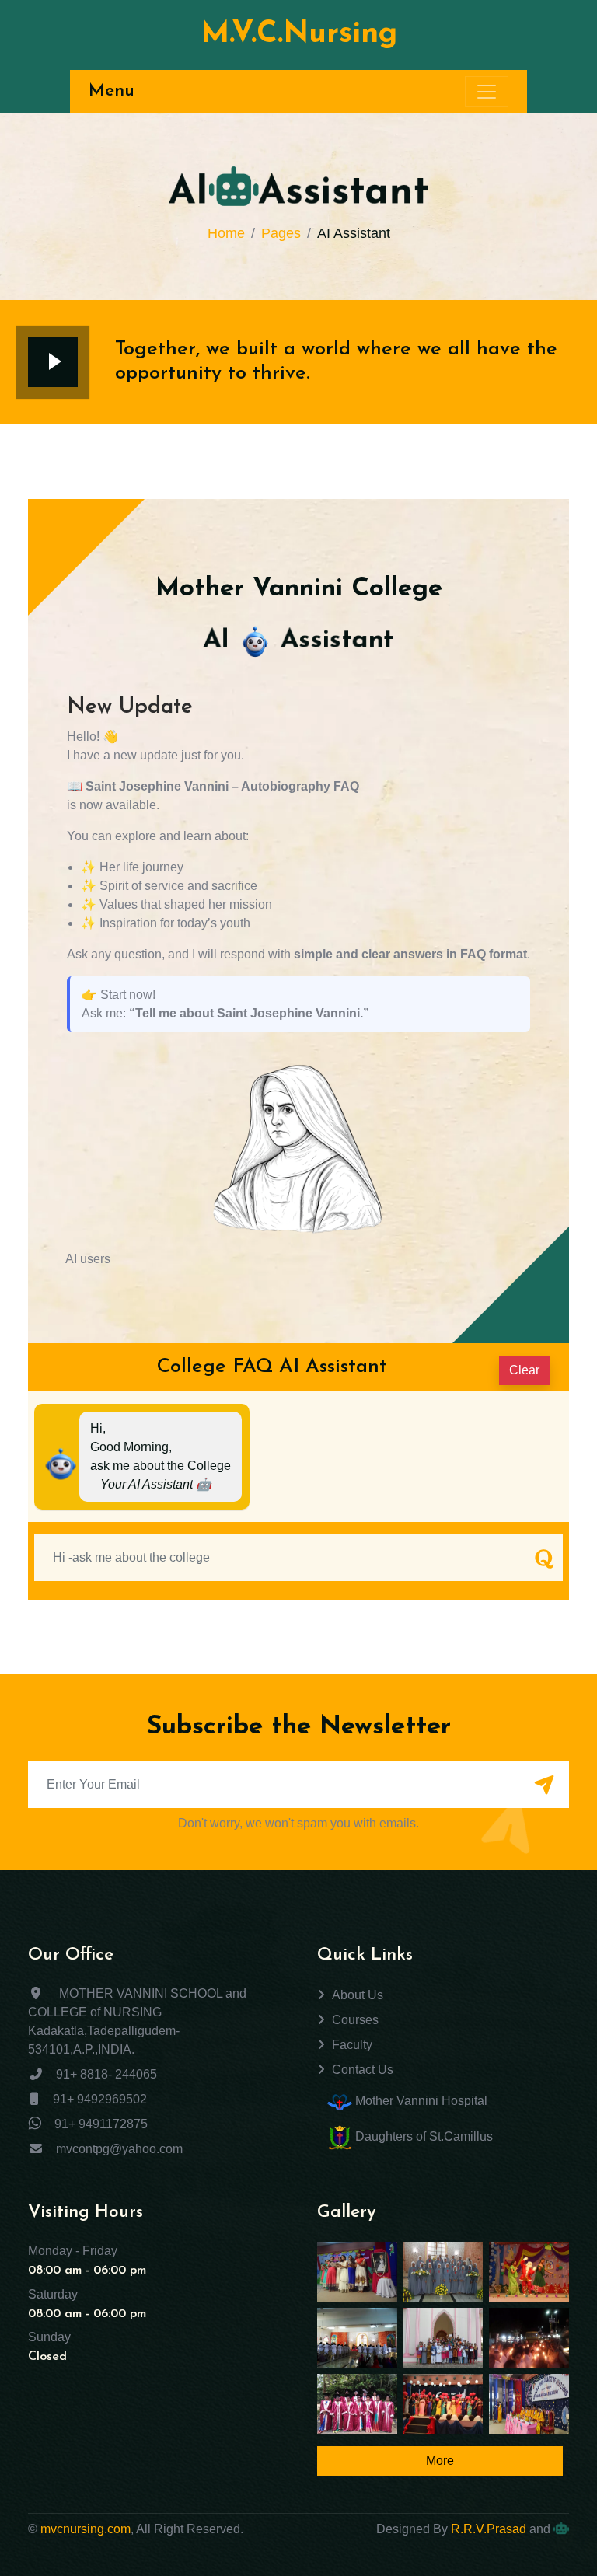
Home (226, 233)
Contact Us (363, 2070)
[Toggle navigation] (487, 92)
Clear (524, 1370)
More (440, 2461)
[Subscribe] (544, 1786)
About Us (358, 1995)
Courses (355, 2020)
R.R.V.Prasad (489, 2529)
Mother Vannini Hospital (420, 2101)
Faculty (352, 2045)
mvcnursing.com (86, 2529)
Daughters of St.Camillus (422, 2136)
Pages (281, 233)
